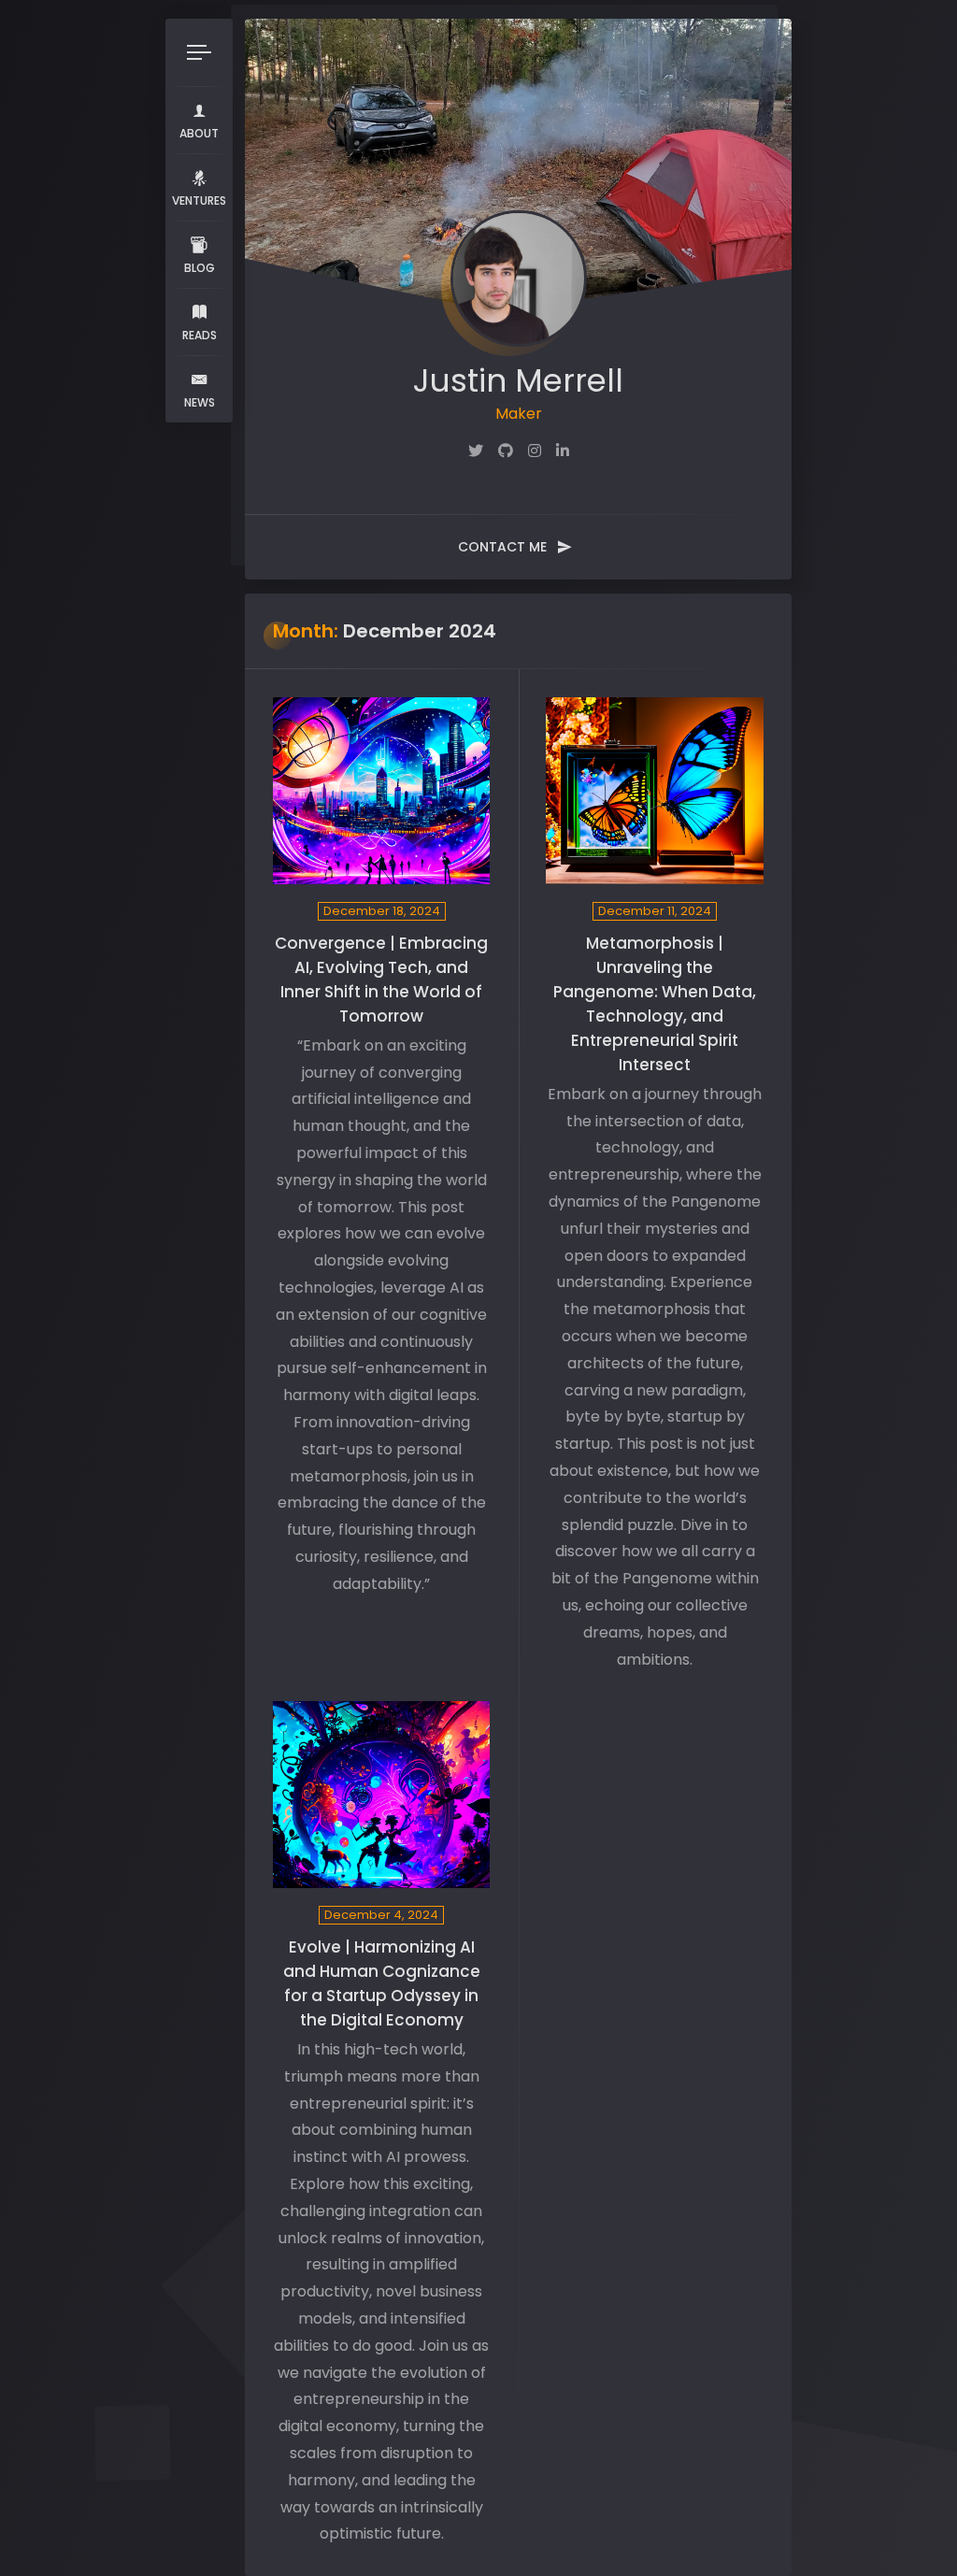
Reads (200, 335)
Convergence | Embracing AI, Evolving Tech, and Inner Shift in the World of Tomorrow (381, 980)
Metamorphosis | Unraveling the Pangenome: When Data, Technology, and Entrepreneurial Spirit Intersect (655, 1004)
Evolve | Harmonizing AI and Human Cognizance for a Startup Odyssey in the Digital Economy (382, 1983)
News (200, 402)
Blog (200, 268)
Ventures (199, 200)
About (199, 133)
